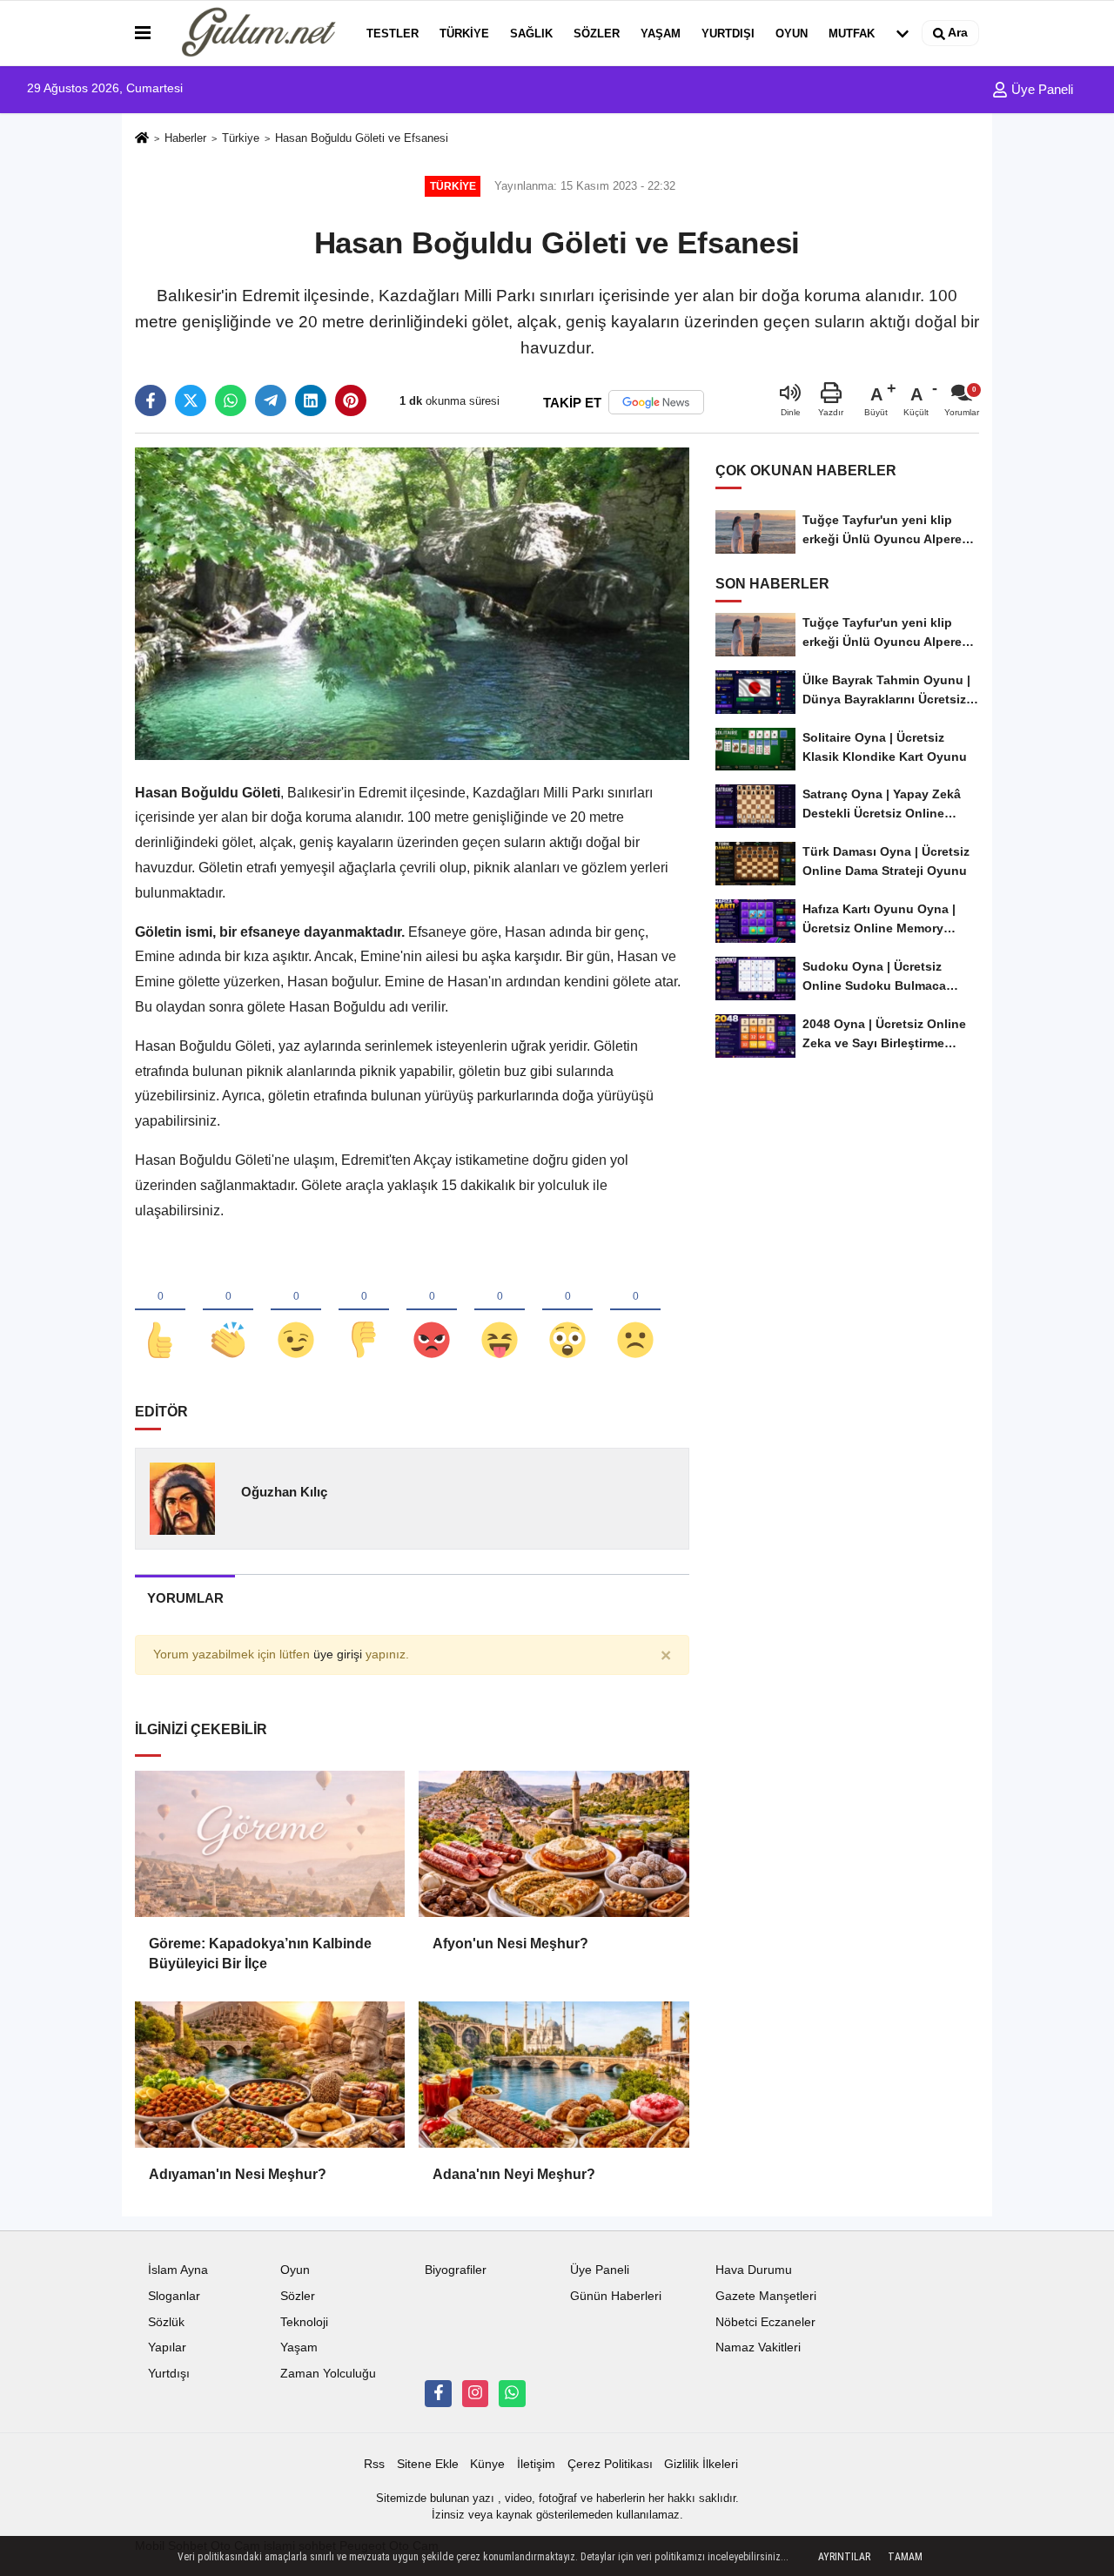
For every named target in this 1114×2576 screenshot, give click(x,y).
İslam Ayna (178, 2270)
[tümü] (903, 33)
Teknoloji (304, 2322)
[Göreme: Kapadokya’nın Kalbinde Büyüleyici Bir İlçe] (270, 1844)
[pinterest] (351, 400)
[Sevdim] (296, 1311)
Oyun (792, 34)
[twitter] (191, 400)
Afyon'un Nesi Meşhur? (510, 1944)
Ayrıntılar (844, 2557)
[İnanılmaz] (567, 1311)
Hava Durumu (754, 2270)
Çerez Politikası (610, 2464)
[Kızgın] (432, 1311)
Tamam (905, 2557)
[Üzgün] (635, 1311)
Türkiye (464, 34)
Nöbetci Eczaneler (765, 2322)
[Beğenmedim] (364, 1311)
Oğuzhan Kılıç (284, 1492)
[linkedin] (311, 400)
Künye (487, 2464)
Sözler (597, 34)
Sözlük (166, 2322)
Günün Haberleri (616, 2296)
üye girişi (338, 1655)
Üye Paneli (1040, 89)
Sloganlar (174, 2296)
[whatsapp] (231, 400)
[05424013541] (512, 2393)
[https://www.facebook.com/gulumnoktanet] (438, 2393)
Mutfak (852, 34)
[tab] (185, 1598)
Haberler (185, 138)
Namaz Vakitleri (758, 2347)
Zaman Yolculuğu (328, 2374)
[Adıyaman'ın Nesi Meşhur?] (270, 2075)
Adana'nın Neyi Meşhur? (514, 2174)
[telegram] (271, 400)
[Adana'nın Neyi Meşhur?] (554, 2075)
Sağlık (531, 34)
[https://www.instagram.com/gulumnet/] (475, 2393)
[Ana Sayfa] (142, 139)
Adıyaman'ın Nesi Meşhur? (238, 2174)
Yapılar (167, 2347)
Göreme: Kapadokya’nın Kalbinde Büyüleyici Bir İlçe (260, 1953)
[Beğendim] (160, 1311)
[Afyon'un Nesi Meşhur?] (554, 1844)
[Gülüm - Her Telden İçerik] (255, 33)
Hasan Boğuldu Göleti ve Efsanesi (362, 138)
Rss (374, 2464)
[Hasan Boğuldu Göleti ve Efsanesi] (412, 603)
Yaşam (661, 34)
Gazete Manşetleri (766, 2296)
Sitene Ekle (428, 2464)
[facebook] (151, 400)
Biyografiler (456, 2270)
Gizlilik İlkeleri (701, 2464)
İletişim (536, 2464)
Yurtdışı (728, 34)
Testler (393, 34)
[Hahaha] (500, 1311)
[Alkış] (228, 1311)
